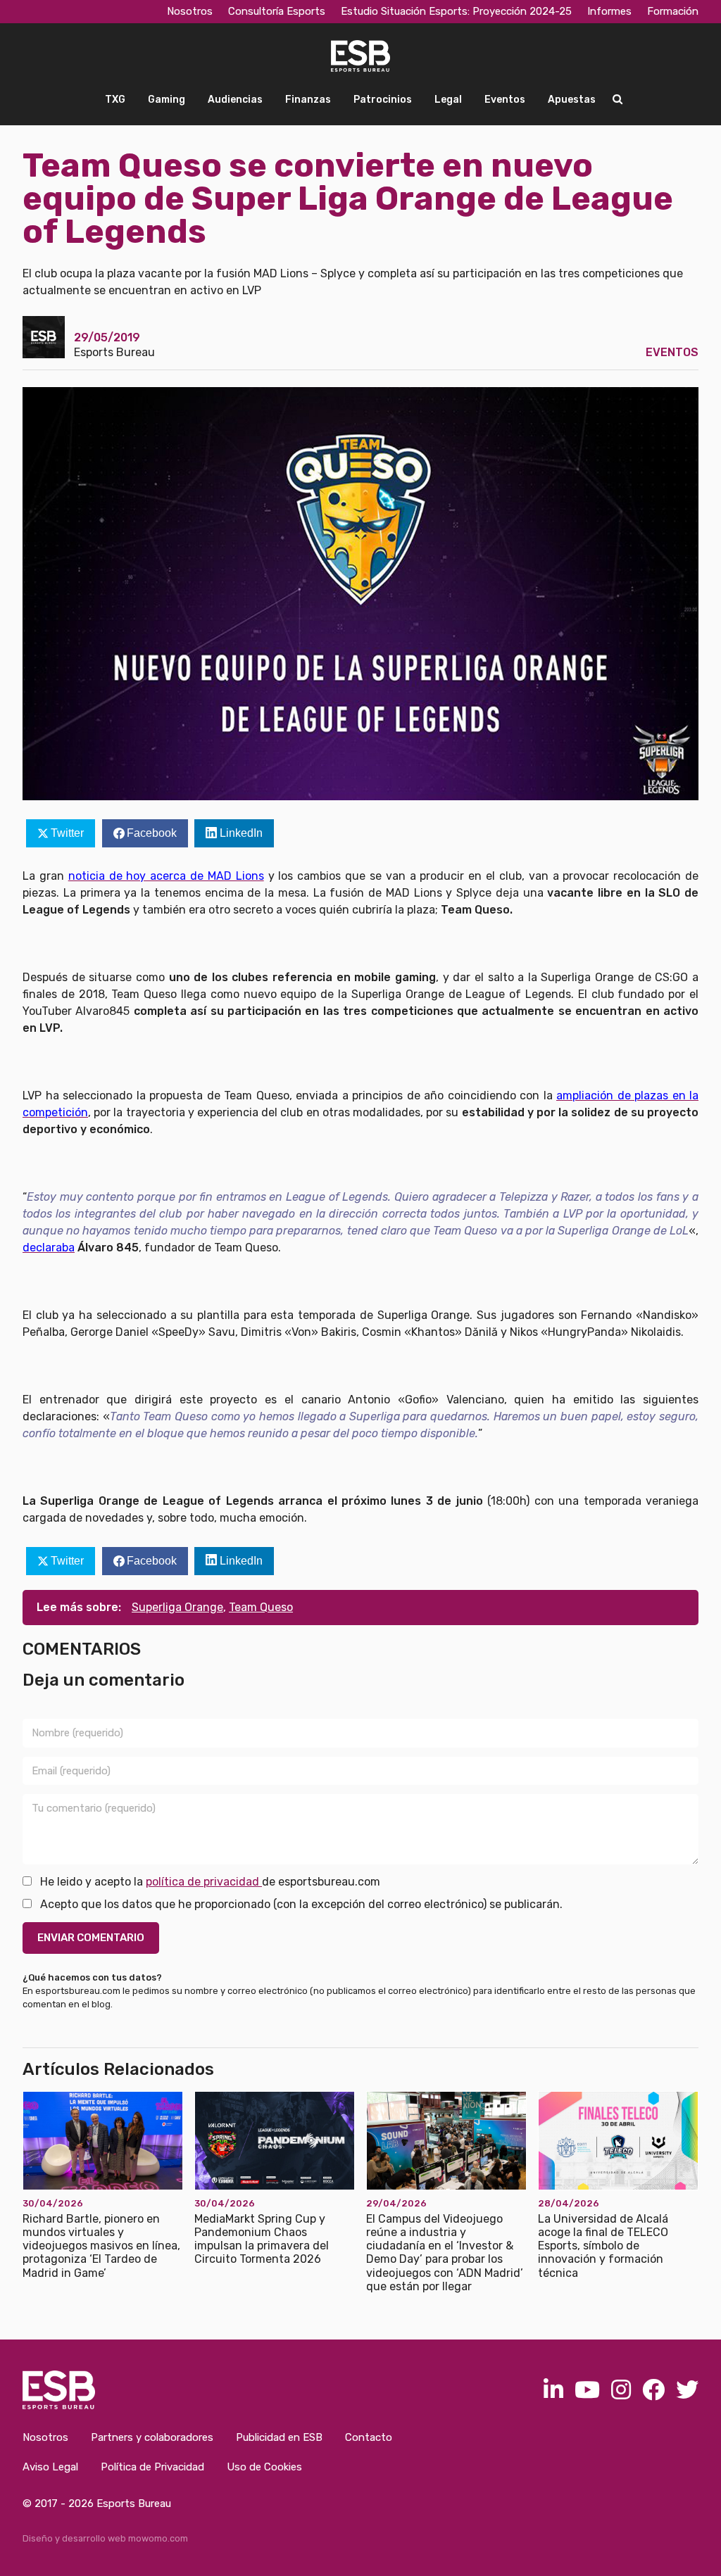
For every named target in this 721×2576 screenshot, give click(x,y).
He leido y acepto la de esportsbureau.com (209, 1882)
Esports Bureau (114, 352)
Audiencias (235, 100)
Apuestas (572, 100)
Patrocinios (383, 100)
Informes (609, 11)
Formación (673, 11)
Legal (448, 100)
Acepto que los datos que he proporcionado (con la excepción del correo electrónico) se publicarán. (300, 1904)
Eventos (505, 100)
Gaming (167, 100)
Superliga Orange (177, 1607)
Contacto (369, 2437)
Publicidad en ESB (279, 2437)
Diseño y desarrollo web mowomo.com (105, 2538)
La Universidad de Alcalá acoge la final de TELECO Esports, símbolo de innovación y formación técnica (603, 2246)
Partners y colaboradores (152, 2437)
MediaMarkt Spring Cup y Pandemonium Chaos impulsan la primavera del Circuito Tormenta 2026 (262, 2239)
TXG (115, 100)
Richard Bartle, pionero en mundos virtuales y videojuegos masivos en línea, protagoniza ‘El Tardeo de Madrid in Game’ (101, 2246)
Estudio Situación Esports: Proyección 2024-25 (456, 11)
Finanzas (308, 100)
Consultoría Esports (277, 11)
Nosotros (190, 11)
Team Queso (261, 1607)
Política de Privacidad (152, 2467)
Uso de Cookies (264, 2467)
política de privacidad (204, 1882)
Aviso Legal (50, 2467)
